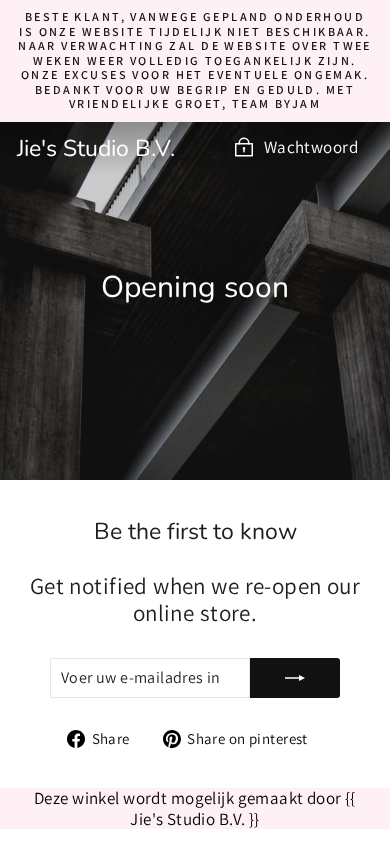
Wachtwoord (311, 147)
